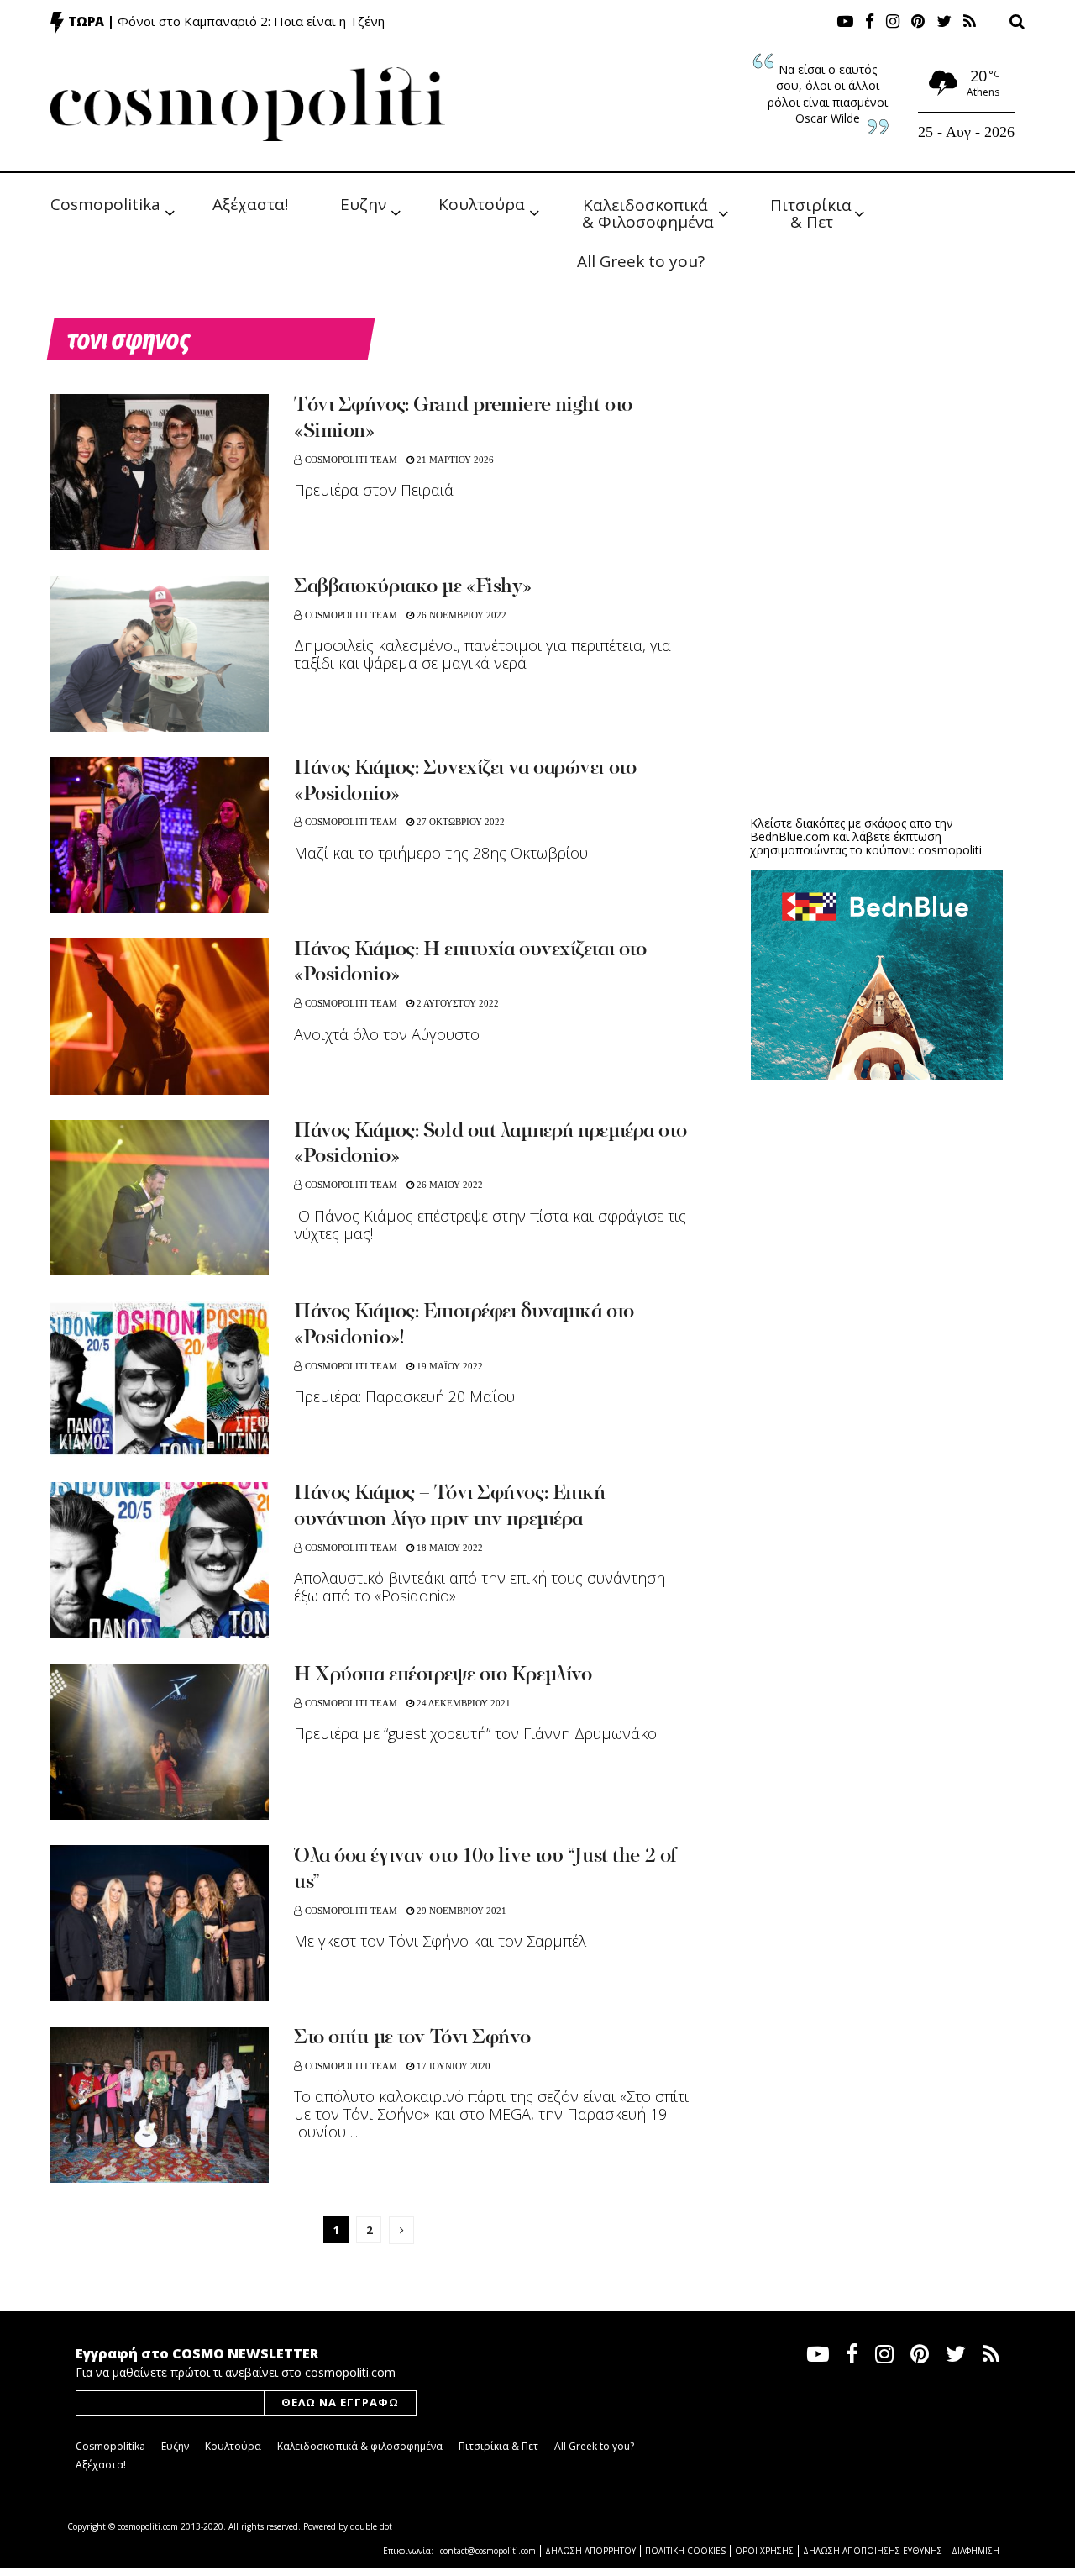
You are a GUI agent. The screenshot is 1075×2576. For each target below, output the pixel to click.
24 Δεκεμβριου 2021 (462, 1703)
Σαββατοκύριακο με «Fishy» (413, 587)
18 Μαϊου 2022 (448, 1548)
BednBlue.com (790, 836)
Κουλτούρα (482, 204)
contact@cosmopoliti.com (488, 2551)
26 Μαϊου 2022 (448, 1185)
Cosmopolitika (105, 204)
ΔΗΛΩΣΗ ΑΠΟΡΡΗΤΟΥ (590, 2551)
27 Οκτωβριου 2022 (459, 822)
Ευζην (363, 204)
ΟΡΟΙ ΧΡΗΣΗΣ (764, 2551)
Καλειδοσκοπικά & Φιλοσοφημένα (648, 212)
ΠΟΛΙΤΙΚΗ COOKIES (685, 2551)
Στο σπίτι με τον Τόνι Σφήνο (412, 2038)
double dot (371, 2526)
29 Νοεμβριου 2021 (460, 1911)
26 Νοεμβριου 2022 (460, 615)
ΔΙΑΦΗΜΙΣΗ (975, 2551)
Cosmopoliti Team (351, 460)
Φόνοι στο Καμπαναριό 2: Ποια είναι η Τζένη (251, 21)
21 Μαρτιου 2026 (454, 460)
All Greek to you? (641, 261)
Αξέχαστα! (250, 204)
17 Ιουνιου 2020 (452, 2066)
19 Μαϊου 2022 (448, 1366)
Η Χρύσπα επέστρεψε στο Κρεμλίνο (443, 1675)
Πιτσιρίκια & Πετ (813, 212)
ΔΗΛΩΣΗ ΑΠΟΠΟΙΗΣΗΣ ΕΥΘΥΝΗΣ (873, 2551)
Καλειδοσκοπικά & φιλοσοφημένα (360, 2446)
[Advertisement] (877, 672)
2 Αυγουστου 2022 (456, 1003)
